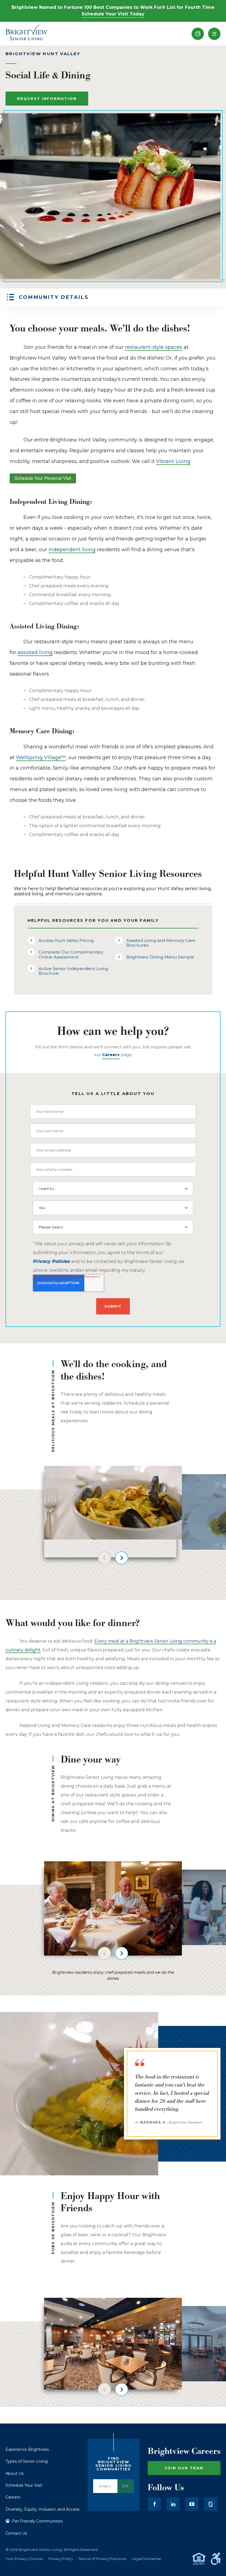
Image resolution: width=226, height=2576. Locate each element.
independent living (72, 550)
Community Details (54, 297)
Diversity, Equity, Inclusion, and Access (42, 2509)
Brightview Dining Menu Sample (160, 957)
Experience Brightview (27, 2449)
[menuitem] (198, 34)
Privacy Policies (52, 1261)
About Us (14, 2473)
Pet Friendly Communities (37, 2521)
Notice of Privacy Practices (102, 2559)
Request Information (47, 98)
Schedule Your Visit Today (113, 14)
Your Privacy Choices (24, 2559)
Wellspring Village (41, 757)
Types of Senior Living (27, 2461)
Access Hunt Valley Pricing (66, 940)
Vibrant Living (173, 461)
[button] (214, 34)
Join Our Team (184, 2468)
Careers (13, 2497)
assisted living (35, 652)
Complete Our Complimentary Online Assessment (71, 954)
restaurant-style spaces (154, 347)
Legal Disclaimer (147, 2559)
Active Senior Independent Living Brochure (73, 971)
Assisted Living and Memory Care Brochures (161, 943)
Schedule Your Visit (24, 2485)
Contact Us (16, 2533)
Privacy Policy (61, 2559)
